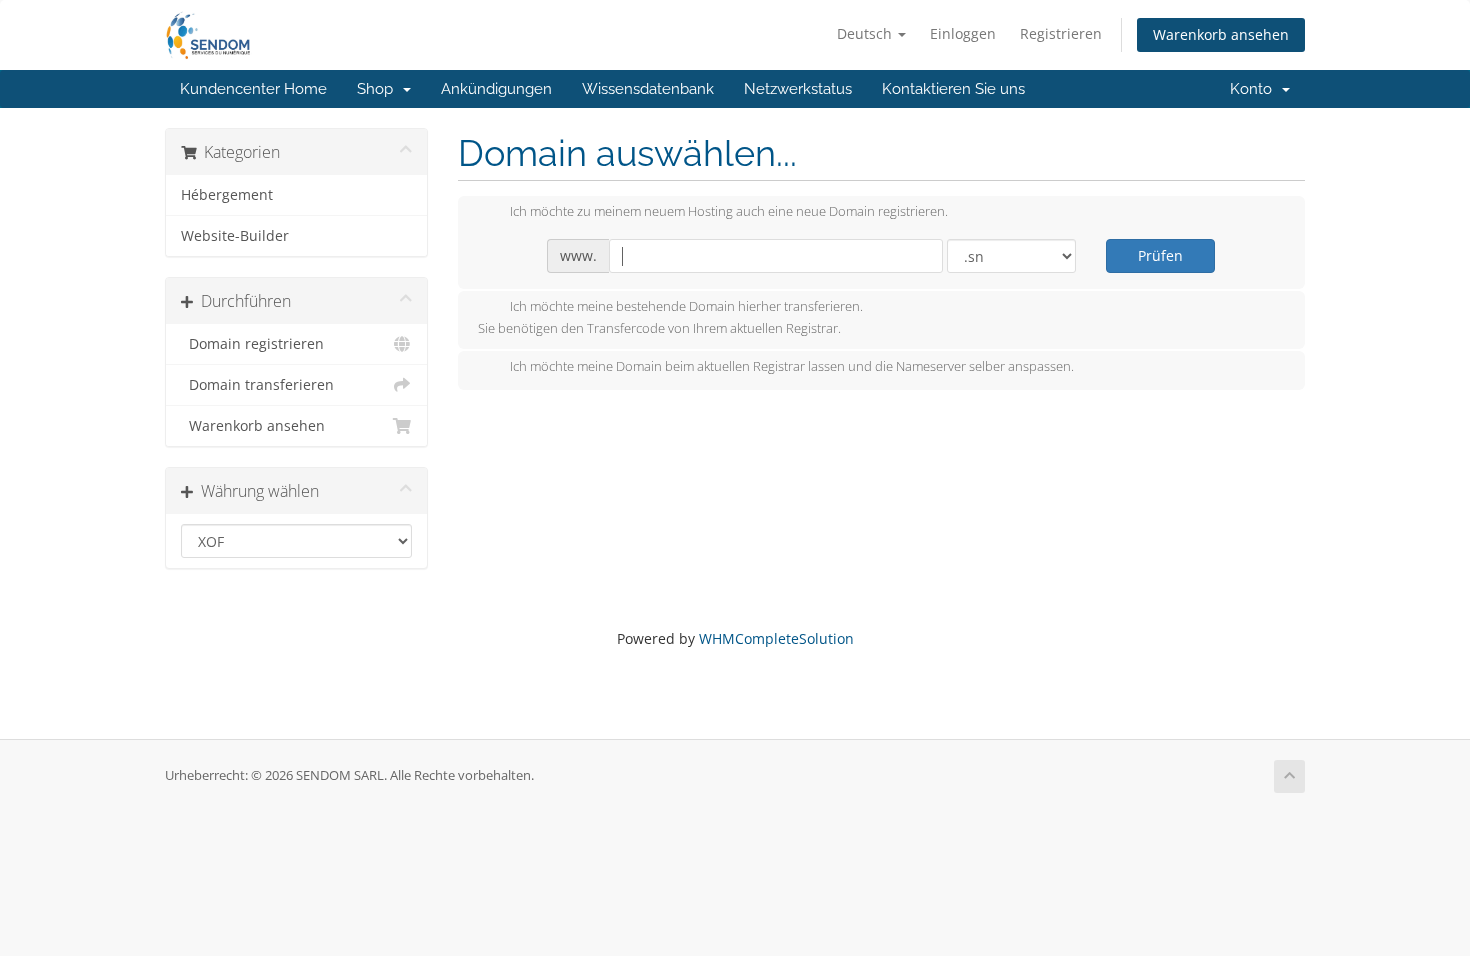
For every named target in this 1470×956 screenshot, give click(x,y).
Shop (379, 89)
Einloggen (963, 33)
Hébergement (227, 195)
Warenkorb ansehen (1221, 34)
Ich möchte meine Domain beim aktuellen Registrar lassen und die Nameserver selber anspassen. (792, 367)
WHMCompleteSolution (776, 638)
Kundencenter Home (253, 89)
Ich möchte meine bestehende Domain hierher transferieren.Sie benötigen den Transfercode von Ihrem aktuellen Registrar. (670, 318)
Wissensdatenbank (648, 89)
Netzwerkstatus (798, 89)
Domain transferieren (257, 385)
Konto (1255, 89)
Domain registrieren (252, 344)
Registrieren (1061, 33)
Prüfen (1160, 255)
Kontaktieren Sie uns (953, 89)
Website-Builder (235, 236)
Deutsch (866, 33)
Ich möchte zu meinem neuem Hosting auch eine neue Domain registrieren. (729, 212)
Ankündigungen (496, 89)
